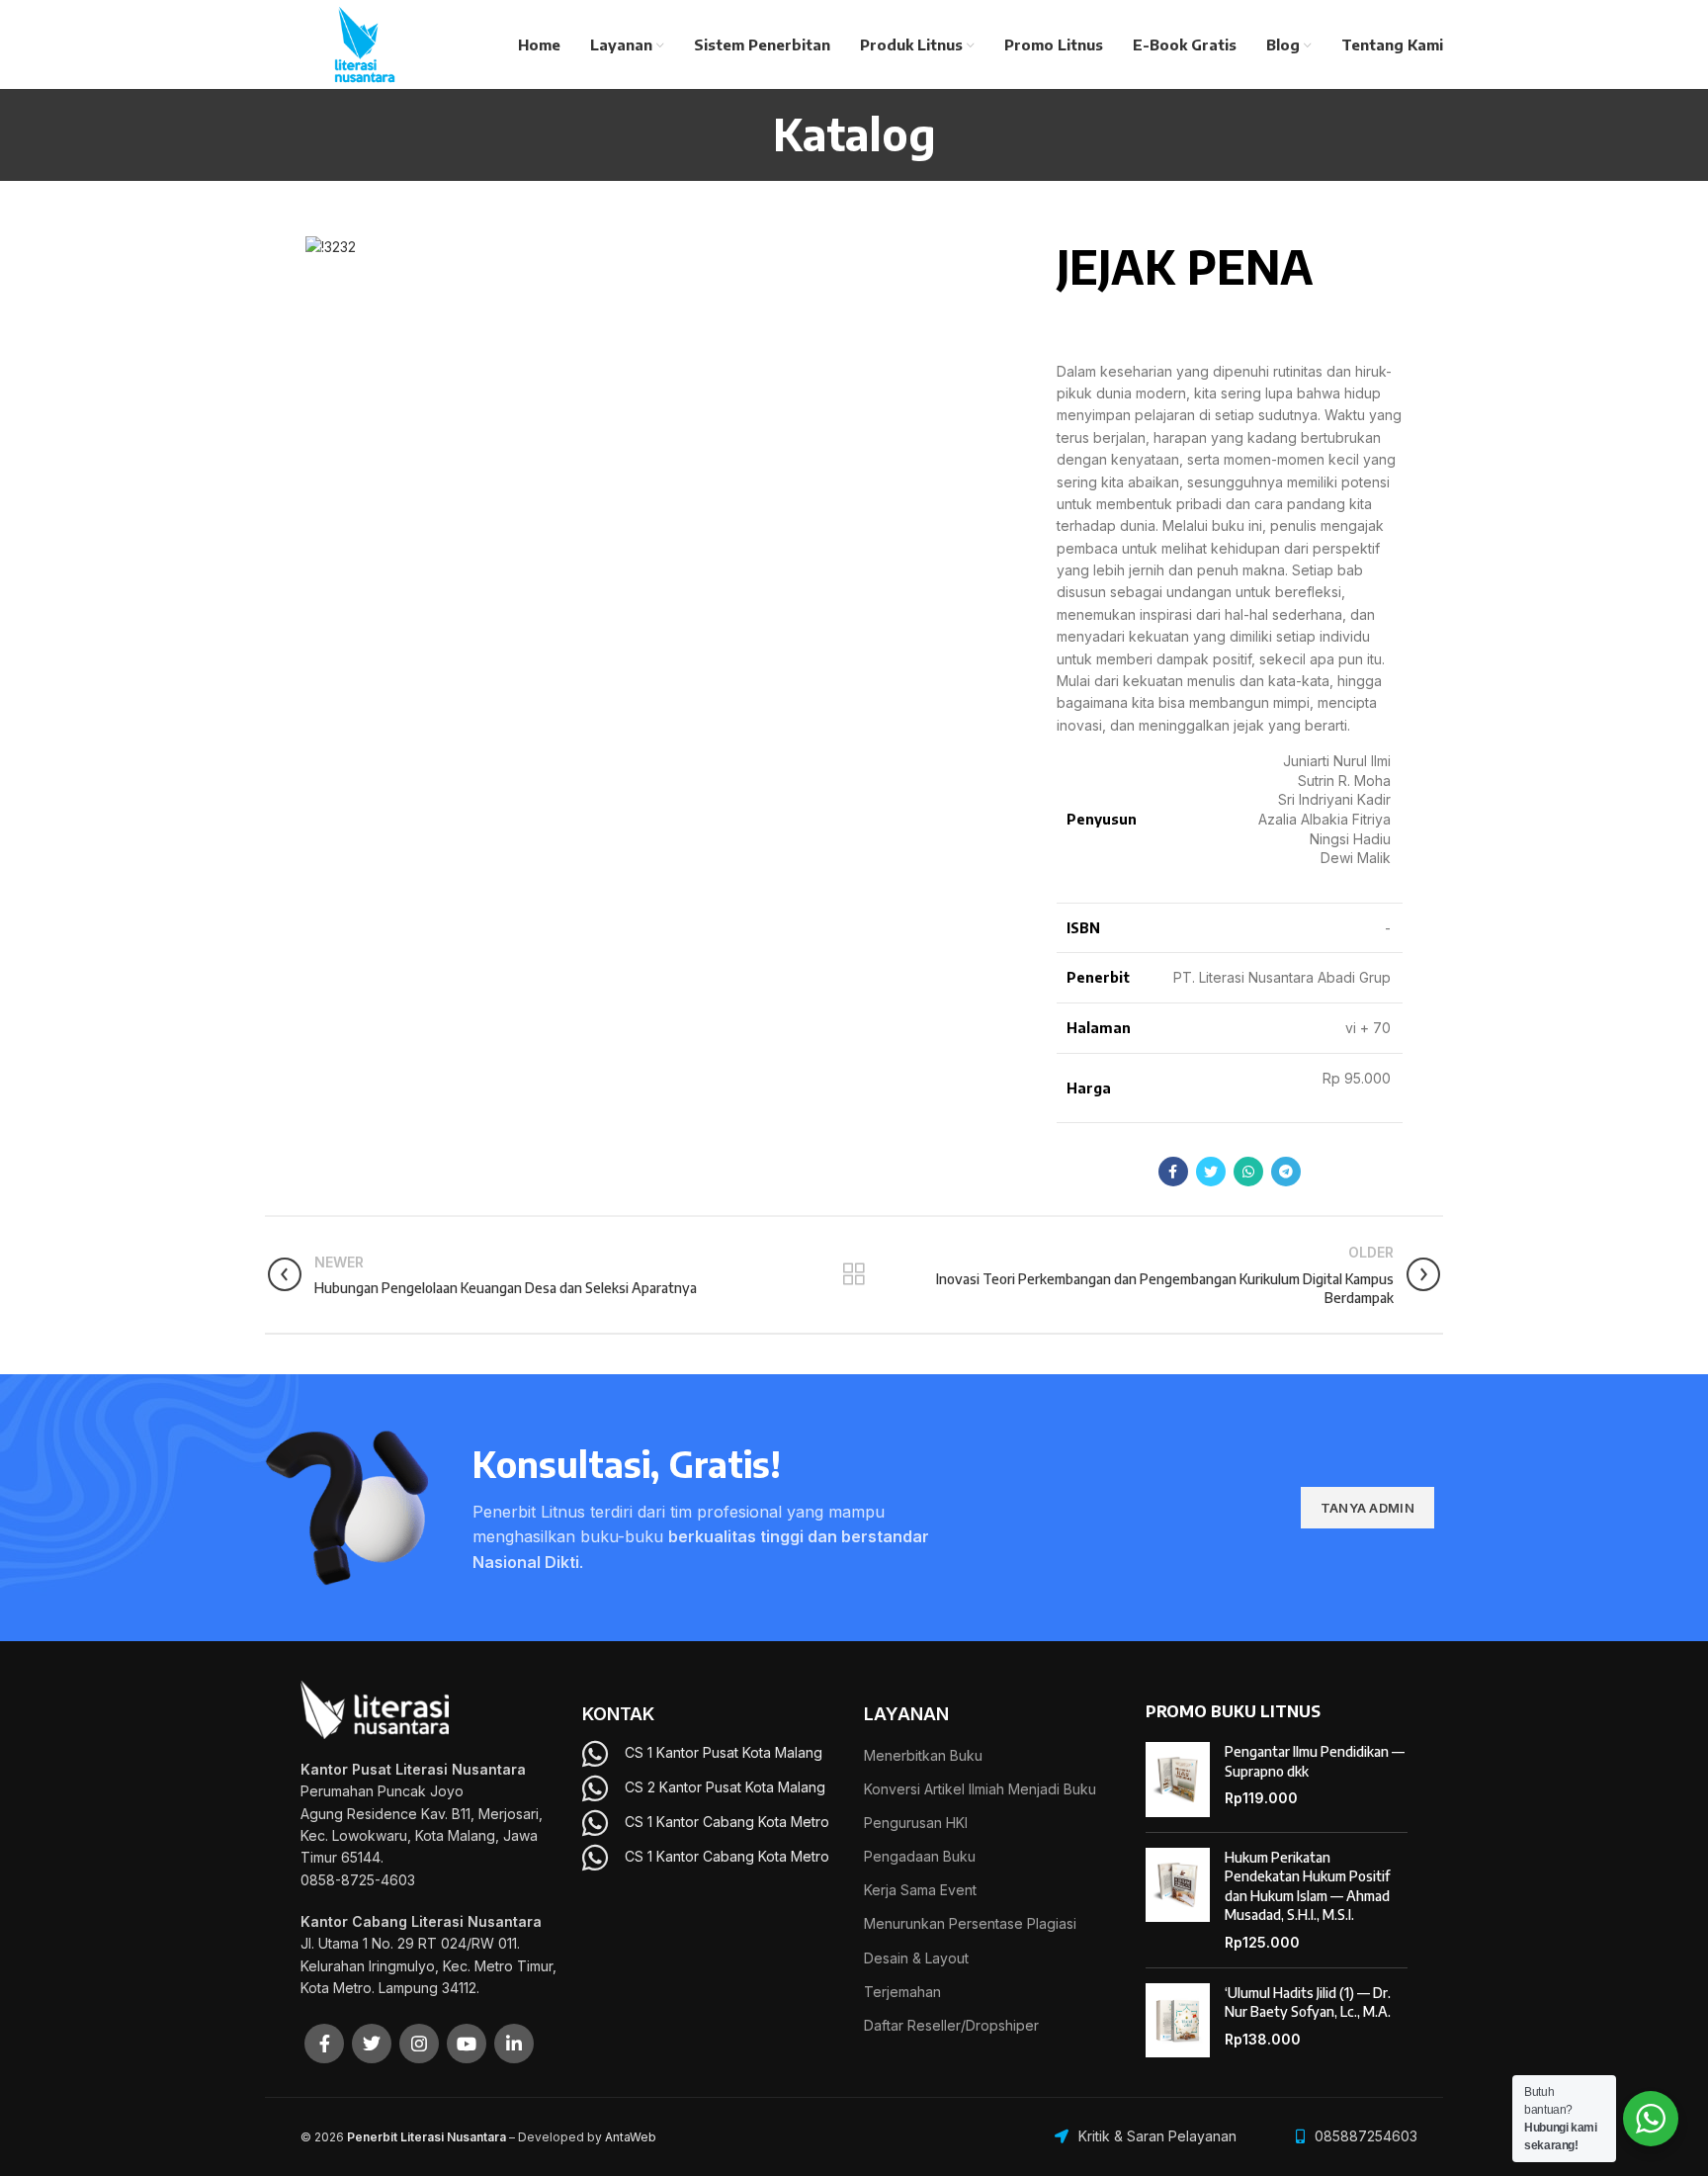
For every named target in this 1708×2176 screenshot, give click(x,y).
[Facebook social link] (1173, 1172)
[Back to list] (854, 1274)
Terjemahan (902, 1992)
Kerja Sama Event (920, 1890)
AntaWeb (631, 2137)
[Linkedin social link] (514, 2044)
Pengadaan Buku (920, 1856)
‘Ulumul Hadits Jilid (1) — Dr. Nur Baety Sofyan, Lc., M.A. (1308, 2002)
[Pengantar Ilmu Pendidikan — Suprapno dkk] (1178, 1780)
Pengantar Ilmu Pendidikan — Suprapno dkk (1315, 1761)
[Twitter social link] (1211, 1172)
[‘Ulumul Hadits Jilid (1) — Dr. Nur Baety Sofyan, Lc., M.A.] (1178, 2021)
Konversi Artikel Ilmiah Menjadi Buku (980, 1789)
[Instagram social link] (419, 2044)
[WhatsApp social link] (1248, 1172)
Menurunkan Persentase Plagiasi (970, 1923)
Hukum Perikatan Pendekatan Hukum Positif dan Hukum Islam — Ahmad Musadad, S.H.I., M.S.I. (1307, 1886)
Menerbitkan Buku (923, 1755)
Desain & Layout (916, 1958)
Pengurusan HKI (916, 1823)
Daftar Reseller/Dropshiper (951, 2025)
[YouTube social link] (467, 2044)
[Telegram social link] (1286, 1172)
